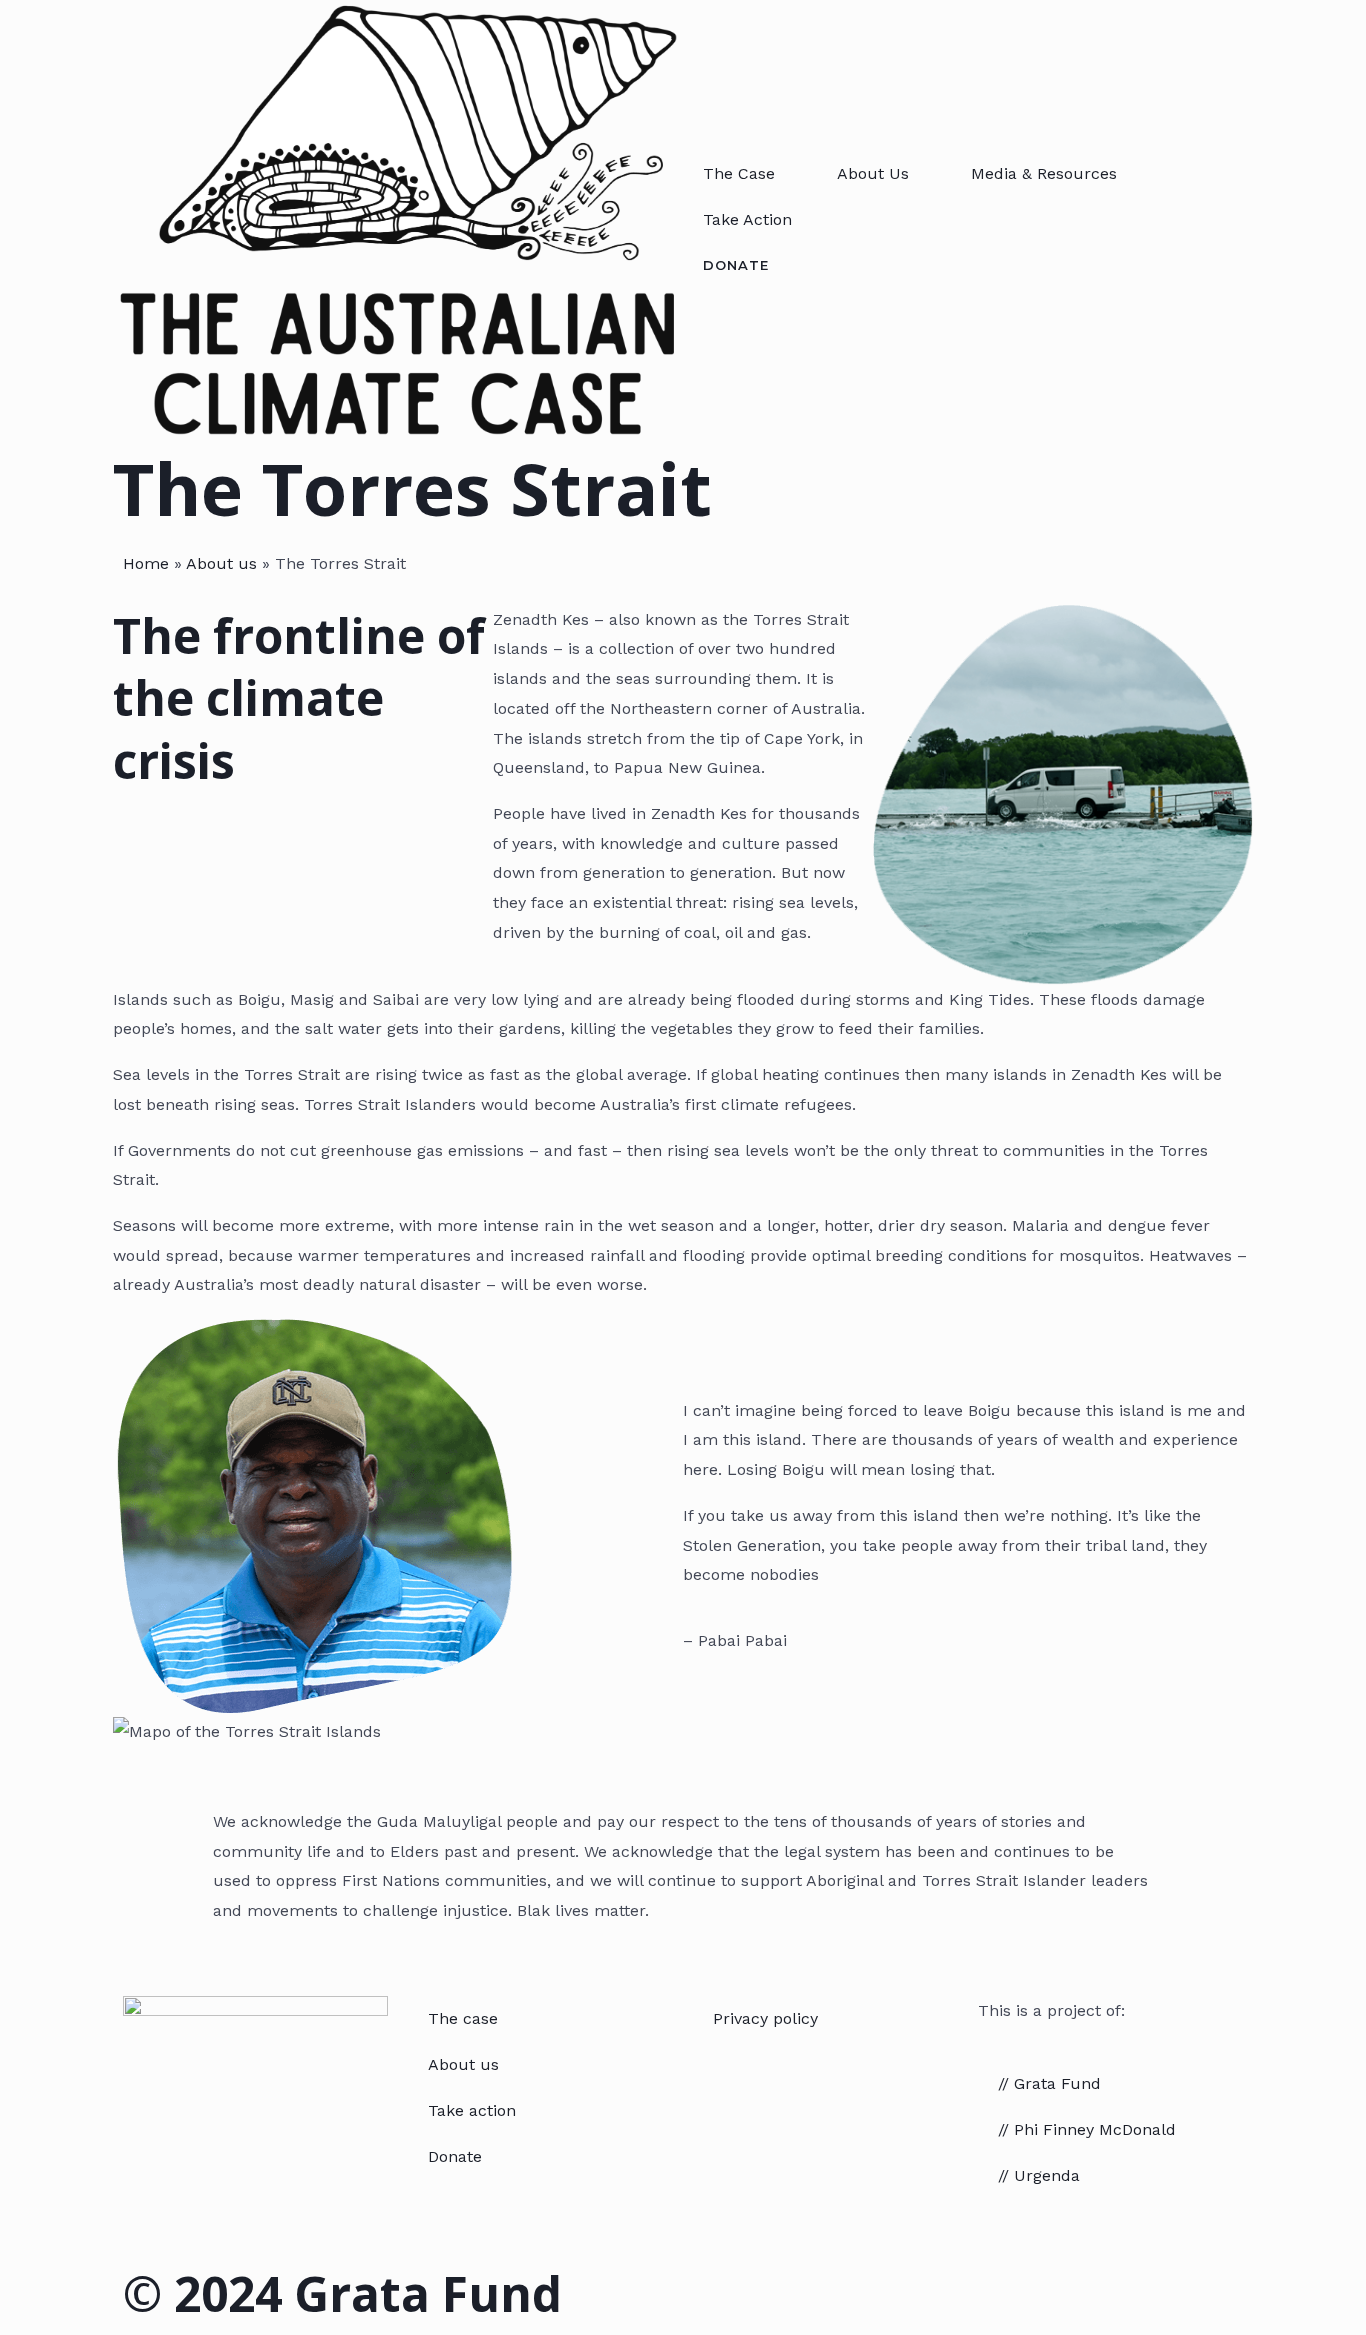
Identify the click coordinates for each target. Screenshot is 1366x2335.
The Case (739, 173)
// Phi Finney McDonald (1087, 2129)
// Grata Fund (1049, 2083)
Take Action (747, 219)
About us (221, 563)
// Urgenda (1039, 2175)
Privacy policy (765, 2018)
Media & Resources (1044, 173)
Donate (455, 2156)
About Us (873, 173)
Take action (472, 2110)
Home (146, 563)
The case (463, 2018)
